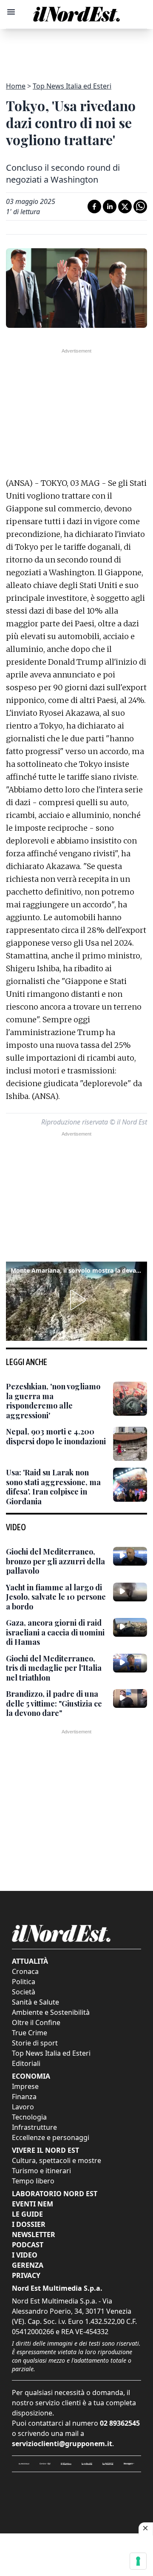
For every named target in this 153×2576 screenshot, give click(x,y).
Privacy (26, 2275)
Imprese (25, 2086)
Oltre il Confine (36, 2022)
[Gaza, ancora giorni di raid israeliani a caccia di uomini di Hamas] (130, 1627)
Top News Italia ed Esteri (72, 86)
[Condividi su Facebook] (94, 207)
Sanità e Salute (35, 2002)
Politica (24, 1982)
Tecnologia (29, 2117)
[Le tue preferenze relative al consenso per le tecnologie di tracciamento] (138, 2561)
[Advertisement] (76, 50)
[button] (76, 1300)
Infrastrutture (34, 2127)
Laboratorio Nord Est (55, 2194)
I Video (25, 2255)
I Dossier (29, 2224)
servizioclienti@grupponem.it (62, 2444)
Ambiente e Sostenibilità (51, 2012)
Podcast (28, 2245)
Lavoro (23, 2107)
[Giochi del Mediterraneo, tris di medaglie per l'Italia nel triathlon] (130, 1663)
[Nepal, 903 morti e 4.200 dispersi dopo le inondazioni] (130, 1444)
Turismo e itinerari (41, 2171)
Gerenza (28, 2265)
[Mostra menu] (11, 12)
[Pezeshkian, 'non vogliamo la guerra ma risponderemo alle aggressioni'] (130, 1399)
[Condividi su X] (125, 207)
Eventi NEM (33, 2204)
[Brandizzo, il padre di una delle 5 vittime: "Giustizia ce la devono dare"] (130, 1698)
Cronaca (25, 1971)
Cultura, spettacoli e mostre (57, 2160)
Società (24, 1992)
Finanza (24, 2097)
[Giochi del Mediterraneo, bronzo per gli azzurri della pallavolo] (130, 1556)
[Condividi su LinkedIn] (110, 207)
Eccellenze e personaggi (51, 2137)
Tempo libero (33, 2181)
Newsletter (34, 2235)
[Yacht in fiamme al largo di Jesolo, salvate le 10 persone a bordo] (130, 1592)
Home (16, 86)
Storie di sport (35, 2043)
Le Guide (27, 2214)
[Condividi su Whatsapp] (140, 207)
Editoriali (26, 2063)
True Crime (30, 2033)
